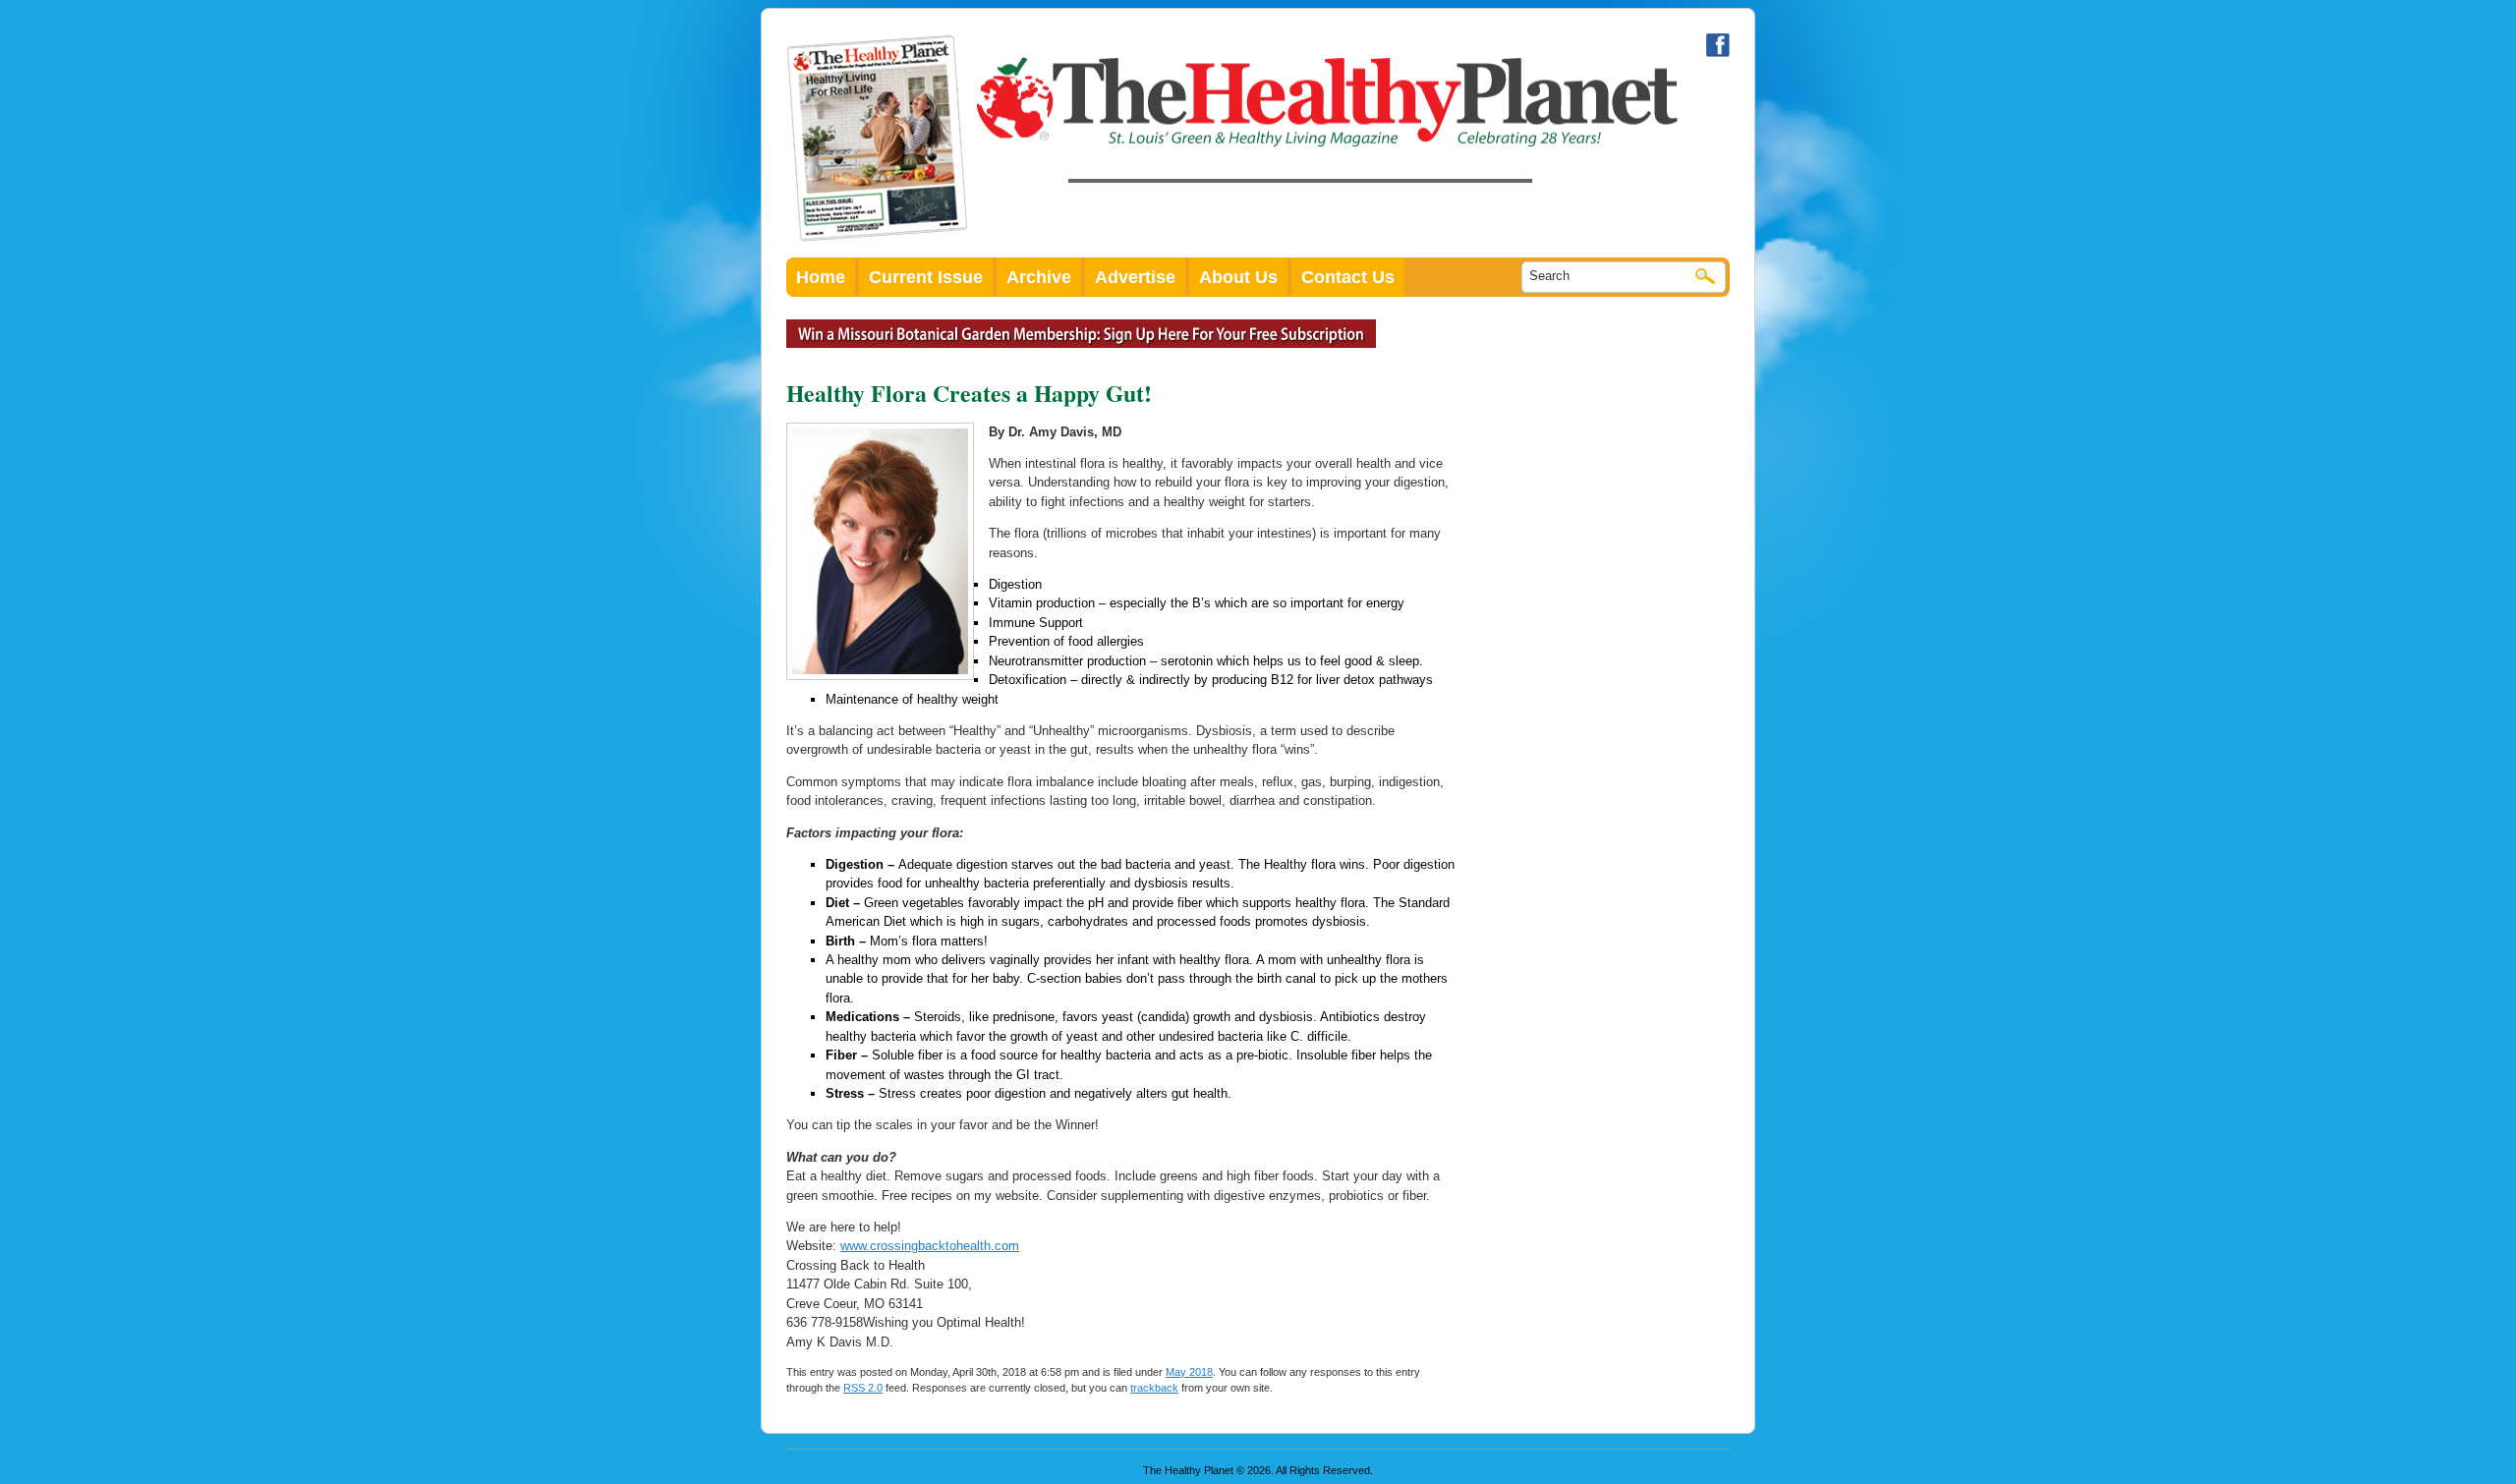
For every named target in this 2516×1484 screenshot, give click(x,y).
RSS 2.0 (863, 1388)
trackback (1154, 1388)
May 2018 (1189, 1372)
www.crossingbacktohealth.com (930, 1246)
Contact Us (1348, 277)
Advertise (1135, 277)
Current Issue (926, 277)
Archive (1039, 277)
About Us (1238, 277)
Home (821, 277)
